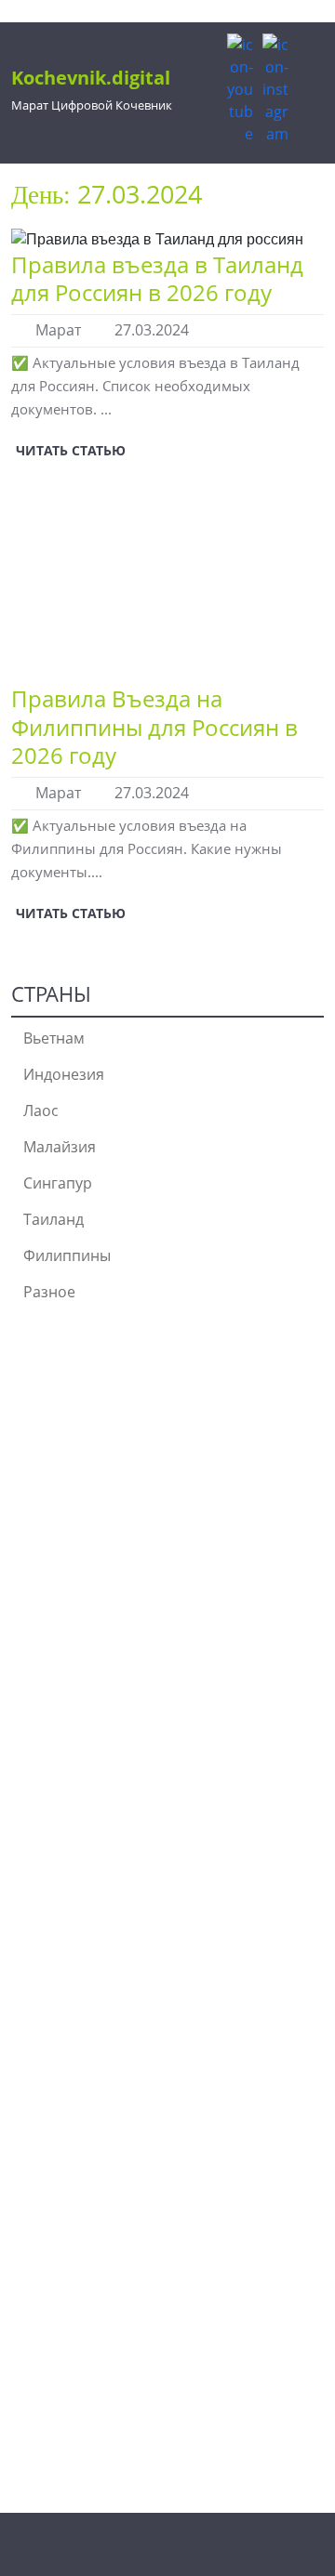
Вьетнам (54, 1038)
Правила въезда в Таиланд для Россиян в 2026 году (157, 278)
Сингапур (58, 1183)
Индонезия (64, 1074)
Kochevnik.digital (91, 78)
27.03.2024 (152, 330)
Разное (49, 1292)
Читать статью (68, 447)
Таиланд (54, 1219)
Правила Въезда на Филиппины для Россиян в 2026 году (154, 727)
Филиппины (67, 1255)
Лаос (41, 1111)
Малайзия (60, 1147)
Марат (58, 330)
